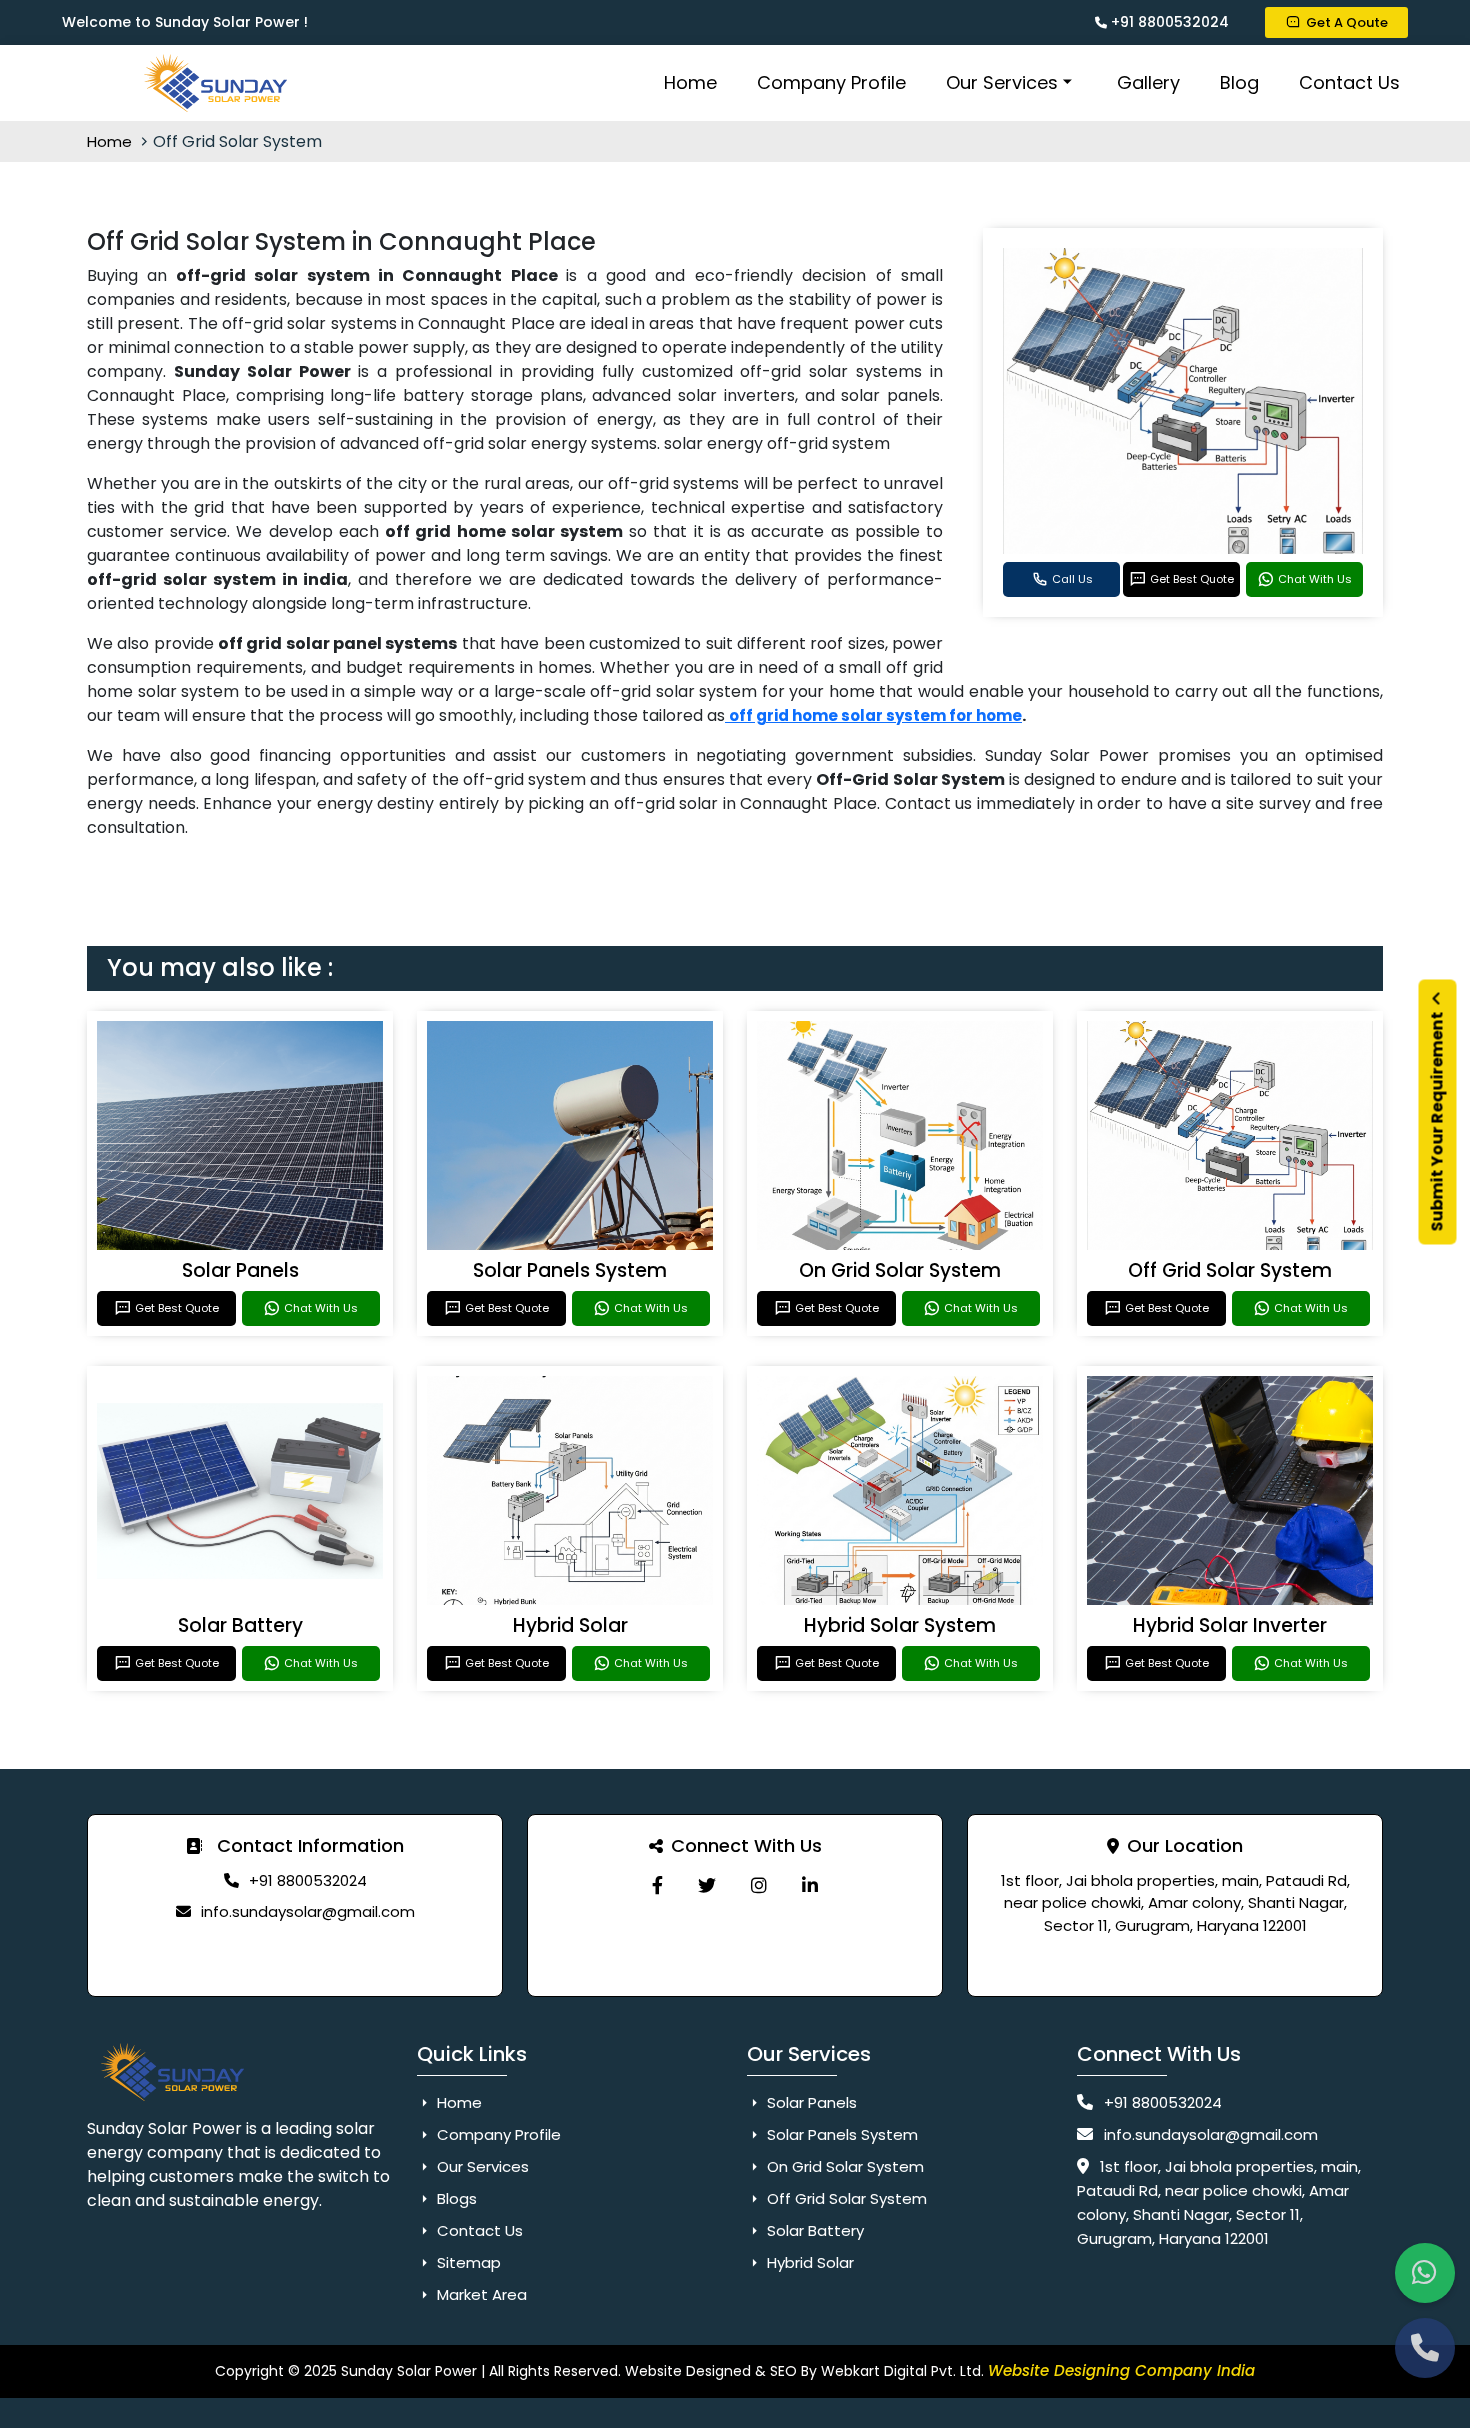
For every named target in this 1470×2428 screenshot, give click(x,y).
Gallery (1148, 82)
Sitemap (467, 2262)
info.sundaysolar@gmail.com (308, 1911)
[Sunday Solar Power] (657, 1885)
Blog (1239, 82)
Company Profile (831, 82)
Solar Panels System (570, 1270)
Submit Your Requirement (1437, 1119)
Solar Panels (240, 1270)
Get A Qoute (1347, 22)
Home (690, 82)
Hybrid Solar (570, 1625)
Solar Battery (240, 1625)
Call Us (1072, 579)
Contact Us (1349, 82)
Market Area (480, 2294)
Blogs (455, 2198)
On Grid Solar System (900, 1270)
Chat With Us (1315, 579)
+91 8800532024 (1168, 22)
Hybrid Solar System (900, 1625)
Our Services (1002, 82)
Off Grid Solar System (1230, 1270)
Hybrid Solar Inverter (1230, 1625)
